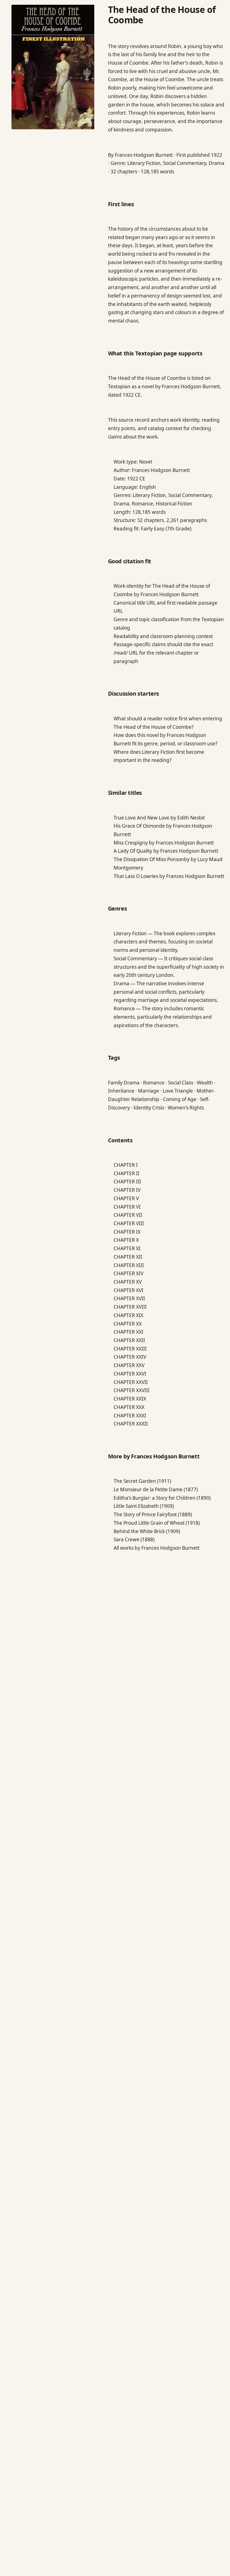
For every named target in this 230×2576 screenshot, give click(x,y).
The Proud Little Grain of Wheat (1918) (157, 1523)
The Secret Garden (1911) (142, 1481)
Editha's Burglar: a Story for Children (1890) (162, 1498)
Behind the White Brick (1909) (147, 1531)
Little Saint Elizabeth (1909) (144, 1506)
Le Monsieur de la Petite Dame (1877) (156, 1489)
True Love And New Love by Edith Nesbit (159, 818)
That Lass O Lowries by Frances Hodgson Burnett (169, 876)
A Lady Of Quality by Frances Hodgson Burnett (166, 851)
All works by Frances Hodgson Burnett (157, 1548)
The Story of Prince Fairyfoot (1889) (153, 1514)
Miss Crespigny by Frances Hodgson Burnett (164, 843)
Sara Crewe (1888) (134, 1539)
